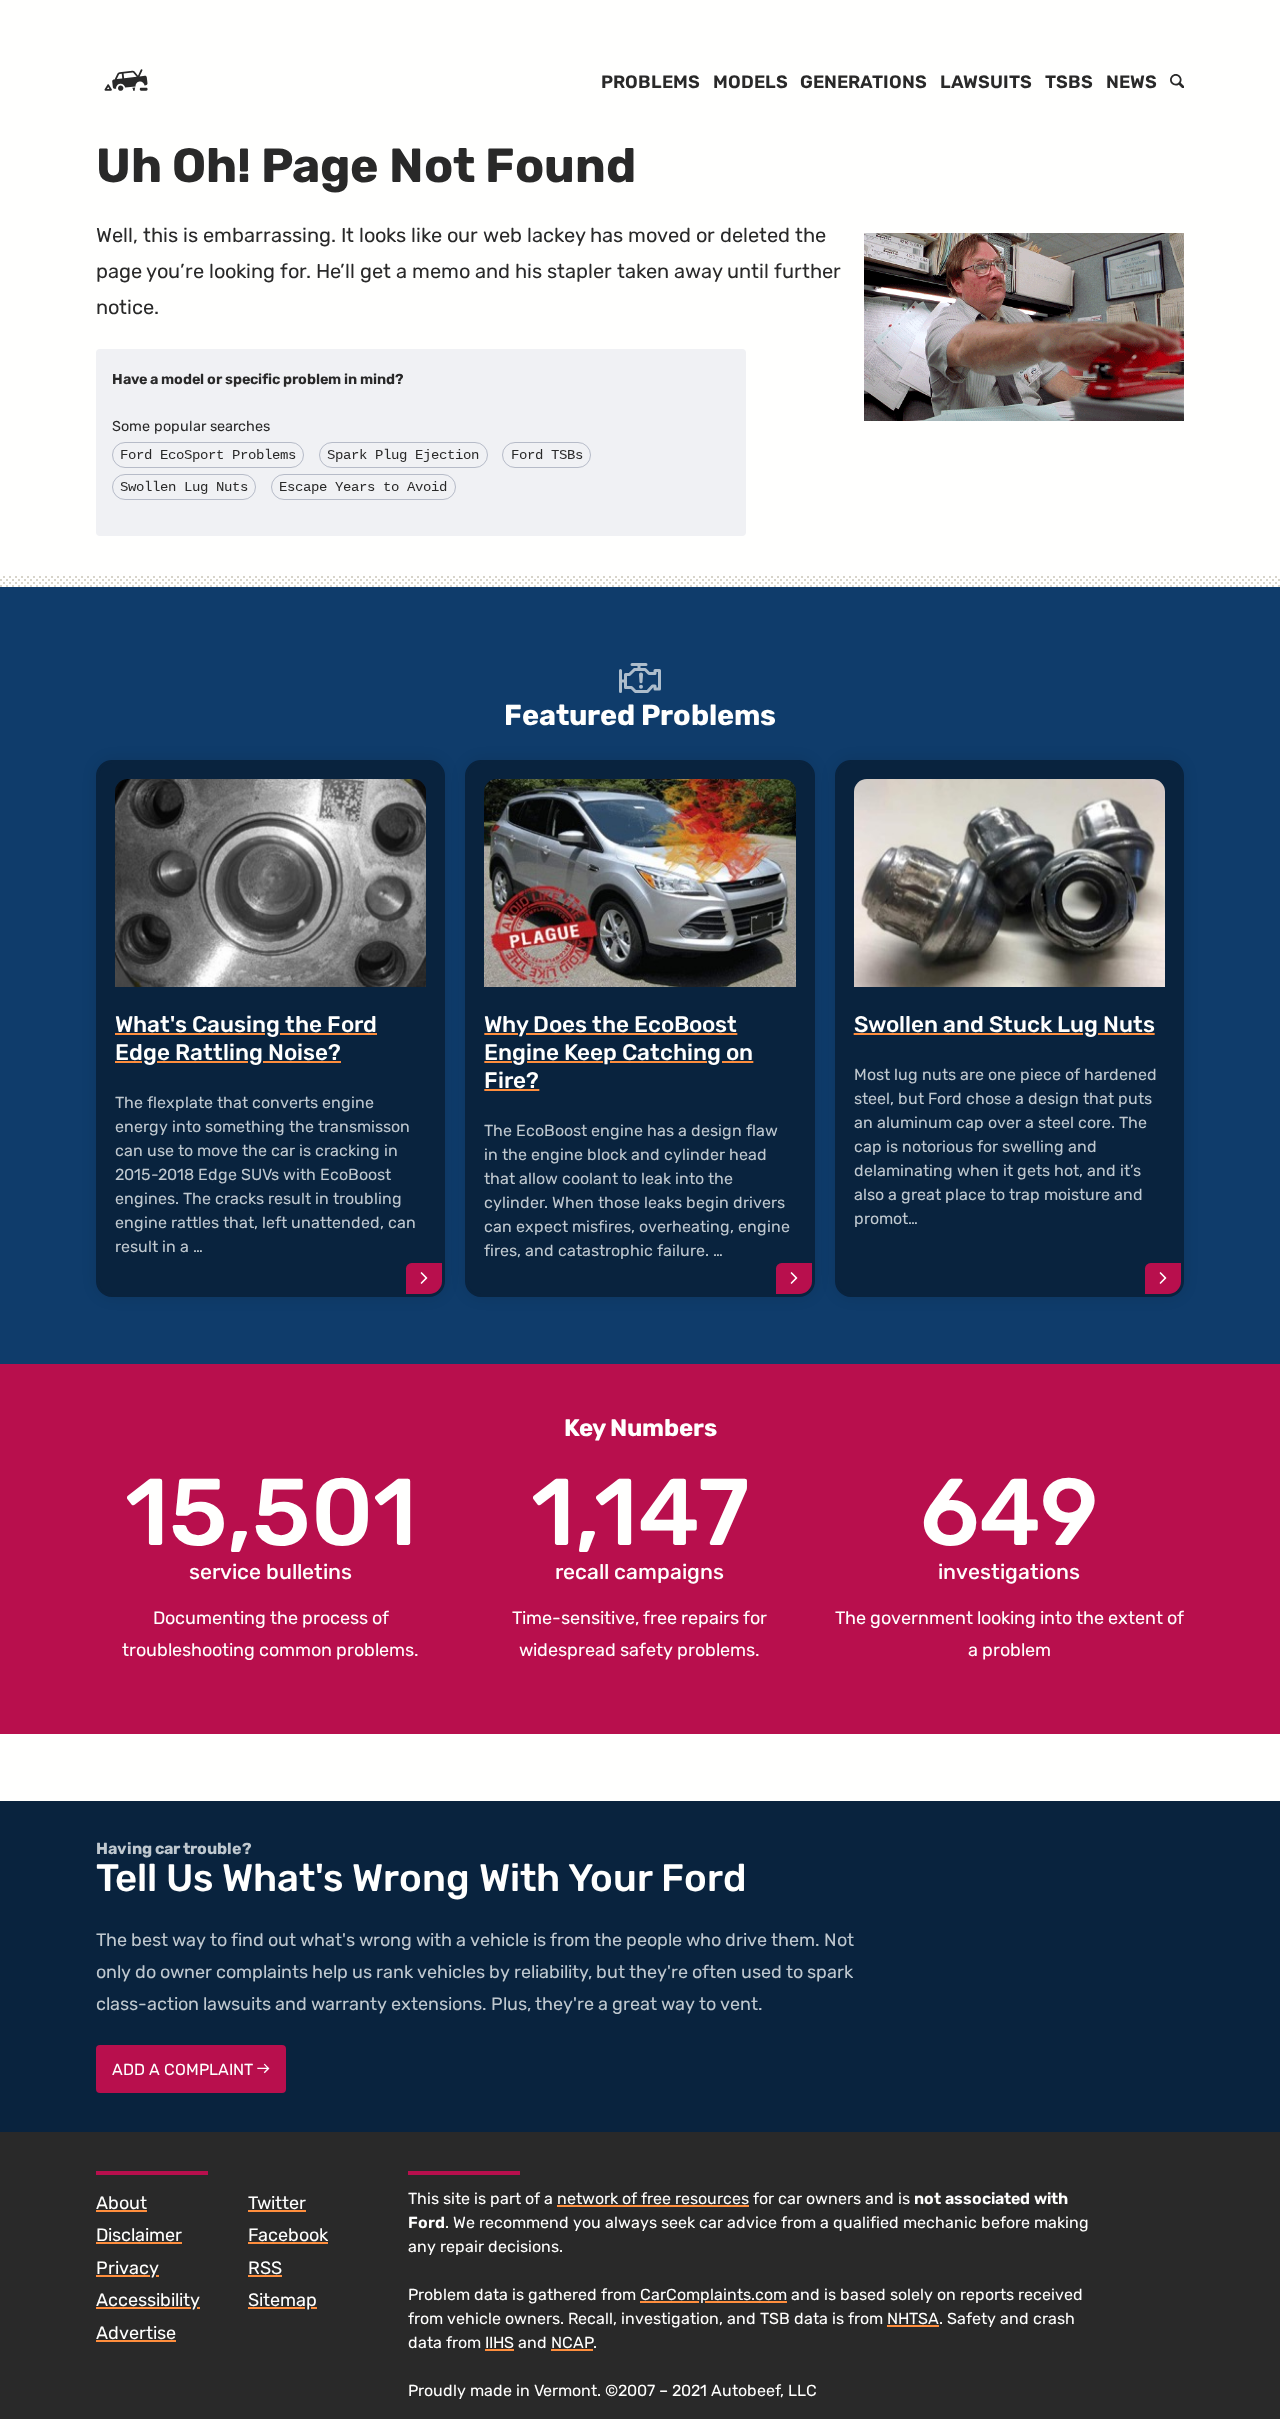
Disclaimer (139, 2235)
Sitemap (282, 2300)
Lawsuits (986, 82)
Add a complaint (184, 2069)
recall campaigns (640, 1525)
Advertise (136, 2333)
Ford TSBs (547, 455)
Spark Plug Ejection (403, 455)
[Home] (126, 82)
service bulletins (271, 1525)
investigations (1009, 1525)
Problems (650, 82)
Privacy (127, 2268)
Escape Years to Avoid (363, 487)
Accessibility (148, 2300)
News (1131, 82)
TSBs (1069, 82)
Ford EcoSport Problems (208, 455)
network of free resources (653, 2198)
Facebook (288, 2235)
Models (750, 82)
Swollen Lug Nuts (184, 487)
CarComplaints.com (713, 2294)
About (121, 2203)
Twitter (277, 2203)
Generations (863, 82)
